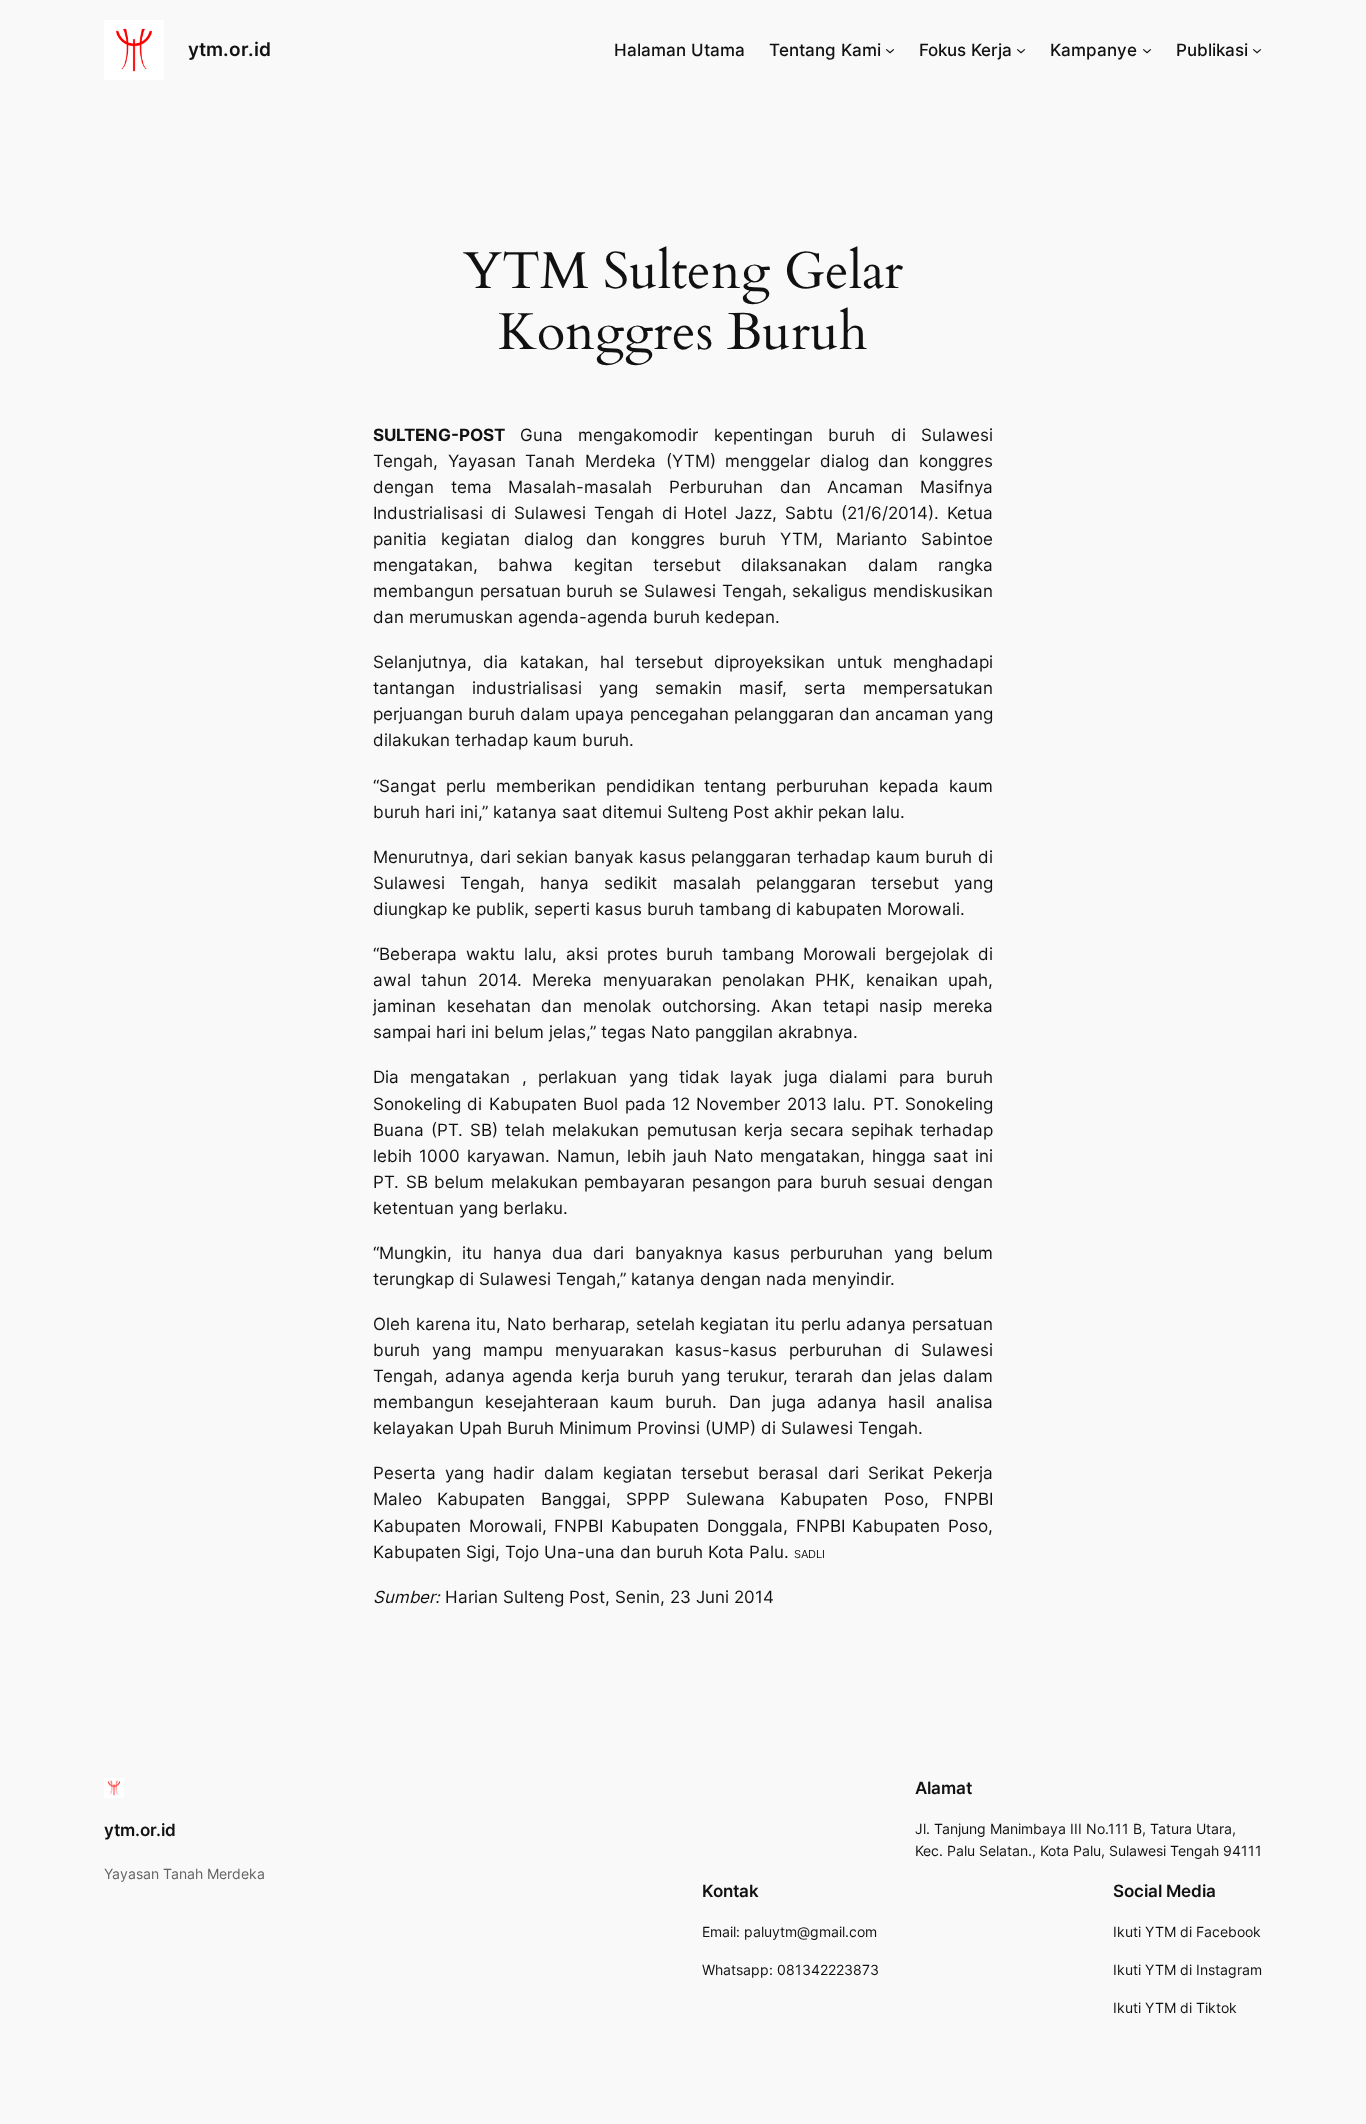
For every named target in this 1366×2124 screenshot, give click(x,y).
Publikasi (1212, 50)
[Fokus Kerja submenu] (1021, 50)
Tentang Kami (825, 50)
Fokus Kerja (965, 50)
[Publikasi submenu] (1257, 50)
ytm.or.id (229, 49)
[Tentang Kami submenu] (890, 50)
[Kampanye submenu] (1147, 50)
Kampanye (1093, 50)
